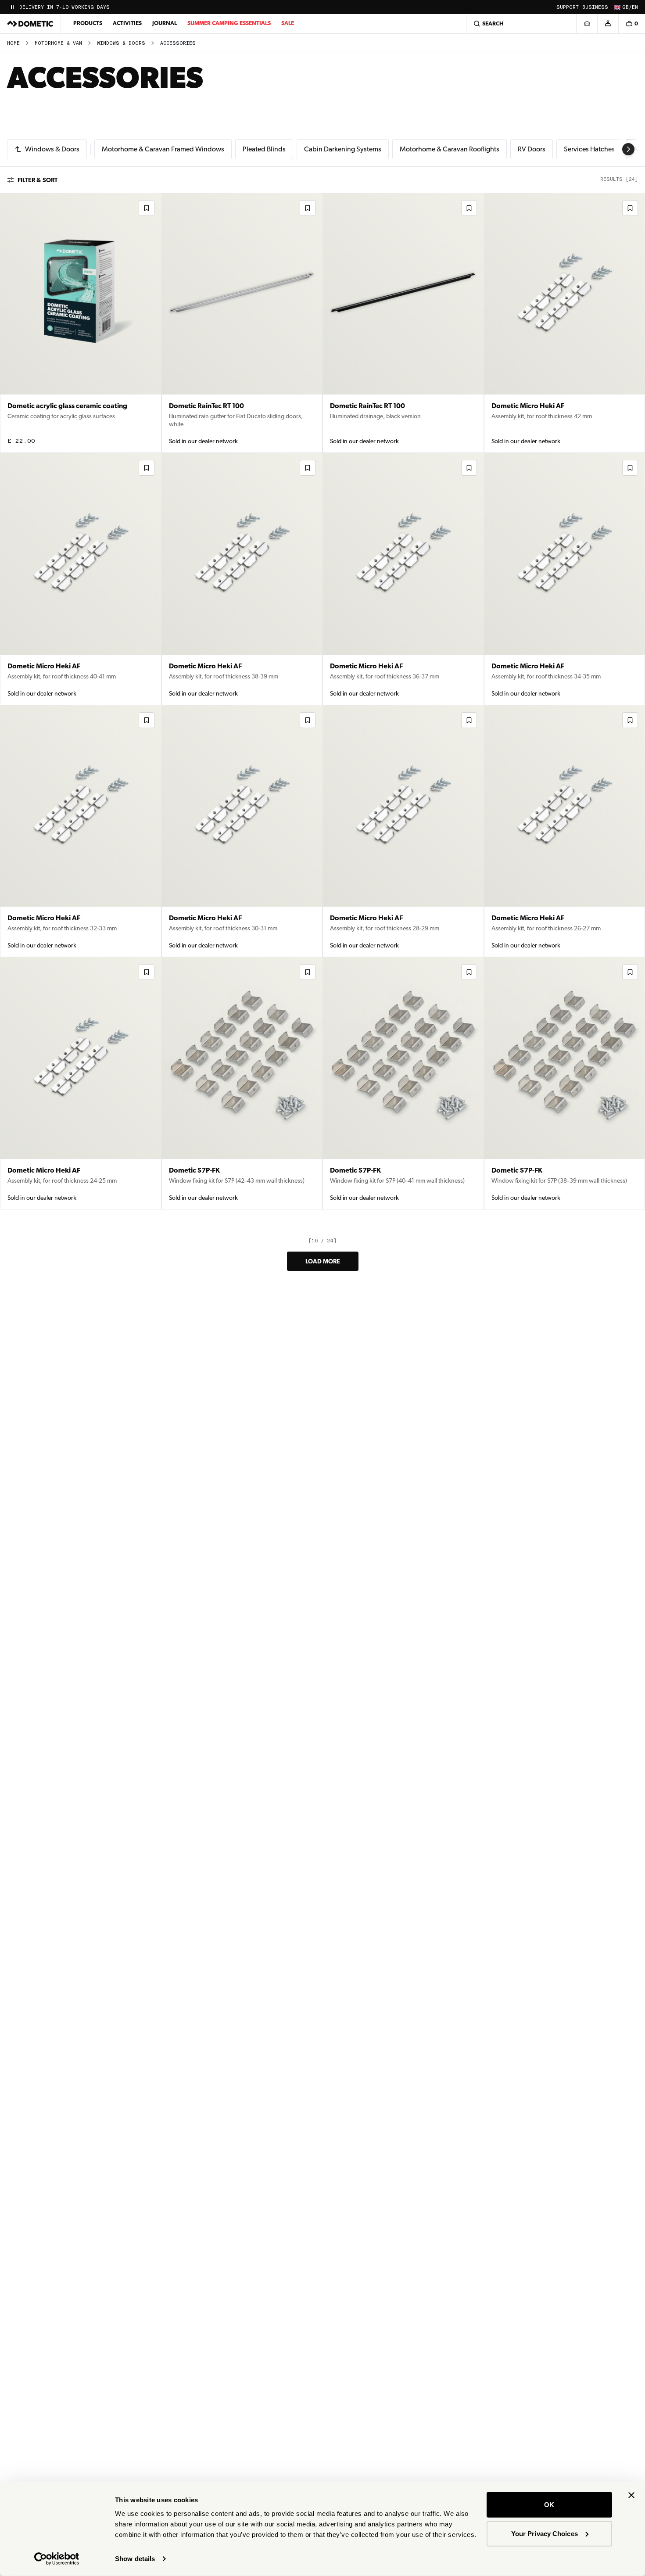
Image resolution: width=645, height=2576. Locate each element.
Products (88, 23)
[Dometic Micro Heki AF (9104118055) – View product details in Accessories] (242, 579)
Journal (165, 23)
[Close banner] (631, 2495)
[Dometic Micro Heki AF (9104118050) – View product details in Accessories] (403, 831)
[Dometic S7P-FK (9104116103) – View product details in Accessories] (403, 1083)
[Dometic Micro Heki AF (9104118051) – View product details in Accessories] (242, 831)
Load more (323, 1261)
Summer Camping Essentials (229, 23)
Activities (127, 23)
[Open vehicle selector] (587, 24)
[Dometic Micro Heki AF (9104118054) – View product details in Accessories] (403, 579)
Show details (135, 2559)
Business (595, 7)
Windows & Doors (121, 43)
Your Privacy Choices (545, 2533)
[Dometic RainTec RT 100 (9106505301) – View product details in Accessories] (403, 323)
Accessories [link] (178, 43)
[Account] (608, 24)
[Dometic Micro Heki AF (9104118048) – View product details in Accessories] (81, 1083)
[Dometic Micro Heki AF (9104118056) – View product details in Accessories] (81, 579)
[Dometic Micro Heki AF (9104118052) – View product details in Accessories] (81, 831)
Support (568, 7)
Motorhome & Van (58, 43)
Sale (288, 23)
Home (13, 43)
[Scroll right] (628, 149)
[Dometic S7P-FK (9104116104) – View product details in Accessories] (242, 1083)
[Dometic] (30, 24)
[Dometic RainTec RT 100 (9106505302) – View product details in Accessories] (242, 323)
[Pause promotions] (12, 7)
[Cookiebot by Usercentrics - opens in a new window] (57, 2559)
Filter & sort (38, 180)
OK (549, 2505)
